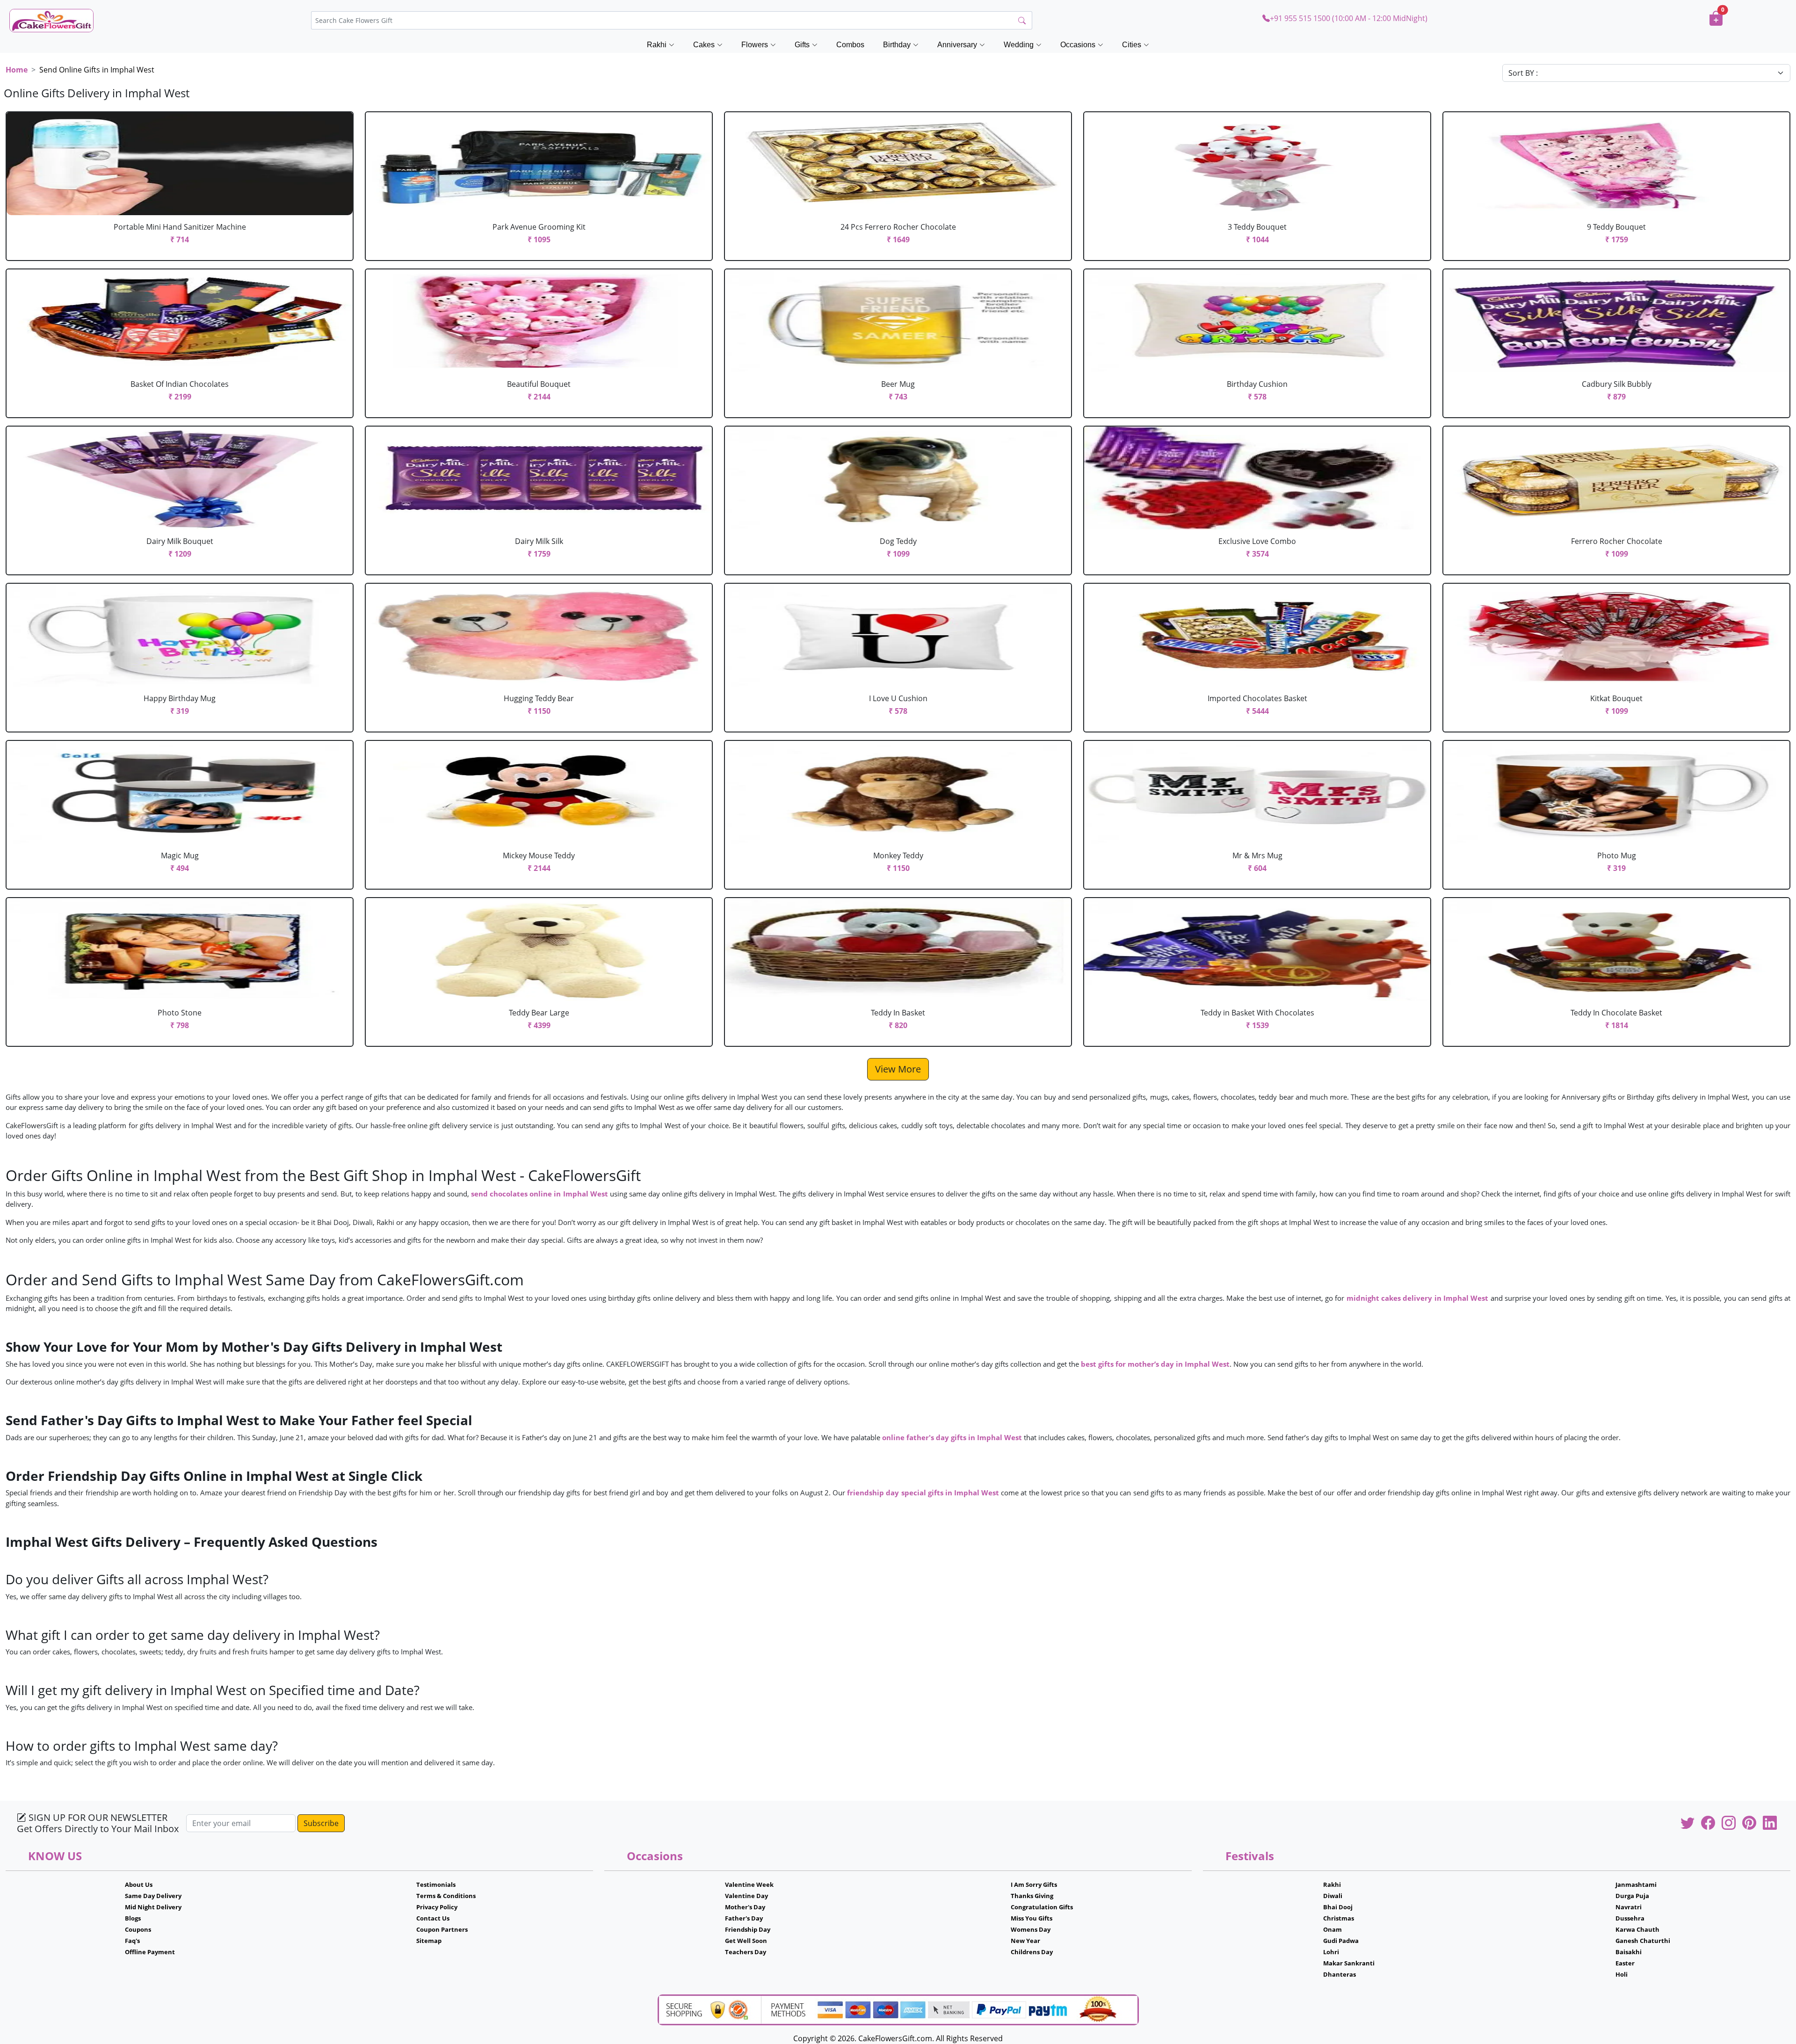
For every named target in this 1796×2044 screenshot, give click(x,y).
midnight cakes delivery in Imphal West (1418, 1298)
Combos (850, 45)
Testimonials (436, 1885)
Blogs (133, 1918)
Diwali (1333, 1896)
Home (17, 70)
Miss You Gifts (1032, 1918)
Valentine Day (746, 1896)
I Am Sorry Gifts (1034, 1885)
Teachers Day (746, 1952)
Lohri (1331, 1952)
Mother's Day (745, 1907)
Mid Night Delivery (153, 1907)
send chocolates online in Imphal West (539, 1194)
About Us (139, 1885)
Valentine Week (749, 1885)
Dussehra (1630, 1918)
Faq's (132, 1941)
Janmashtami (1636, 1885)
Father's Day (744, 1918)
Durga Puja (1632, 1896)
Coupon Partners (442, 1929)
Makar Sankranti (1349, 1963)
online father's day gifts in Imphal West (953, 1437)
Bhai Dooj (1338, 1907)
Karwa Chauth (1637, 1929)
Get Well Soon (746, 1941)
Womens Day (1031, 1929)
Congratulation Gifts (1042, 1907)
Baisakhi (1629, 1952)
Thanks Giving (1032, 1896)
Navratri (1629, 1907)
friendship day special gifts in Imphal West (924, 1493)
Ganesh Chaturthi (1643, 1941)
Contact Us (433, 1918)
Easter (1625, 1963)
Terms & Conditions (446, 1896)
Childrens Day (1032, 1952)
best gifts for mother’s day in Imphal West (1155, 1364)
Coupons (138, 1929)
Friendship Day (748, 1929)
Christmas (1339, 1918)
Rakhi (1332, 1885)
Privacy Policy (437, 1907)
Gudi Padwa (1341, 1941)
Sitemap (429, 1941)
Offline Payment (150, 1952)
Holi (1622, 1974)
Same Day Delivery (153, 1896)
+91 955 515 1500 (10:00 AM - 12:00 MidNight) (1349, 18)
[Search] (1022, 21)
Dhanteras (1340, 1974)
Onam (1333, 1929)
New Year (1025, 1941)
